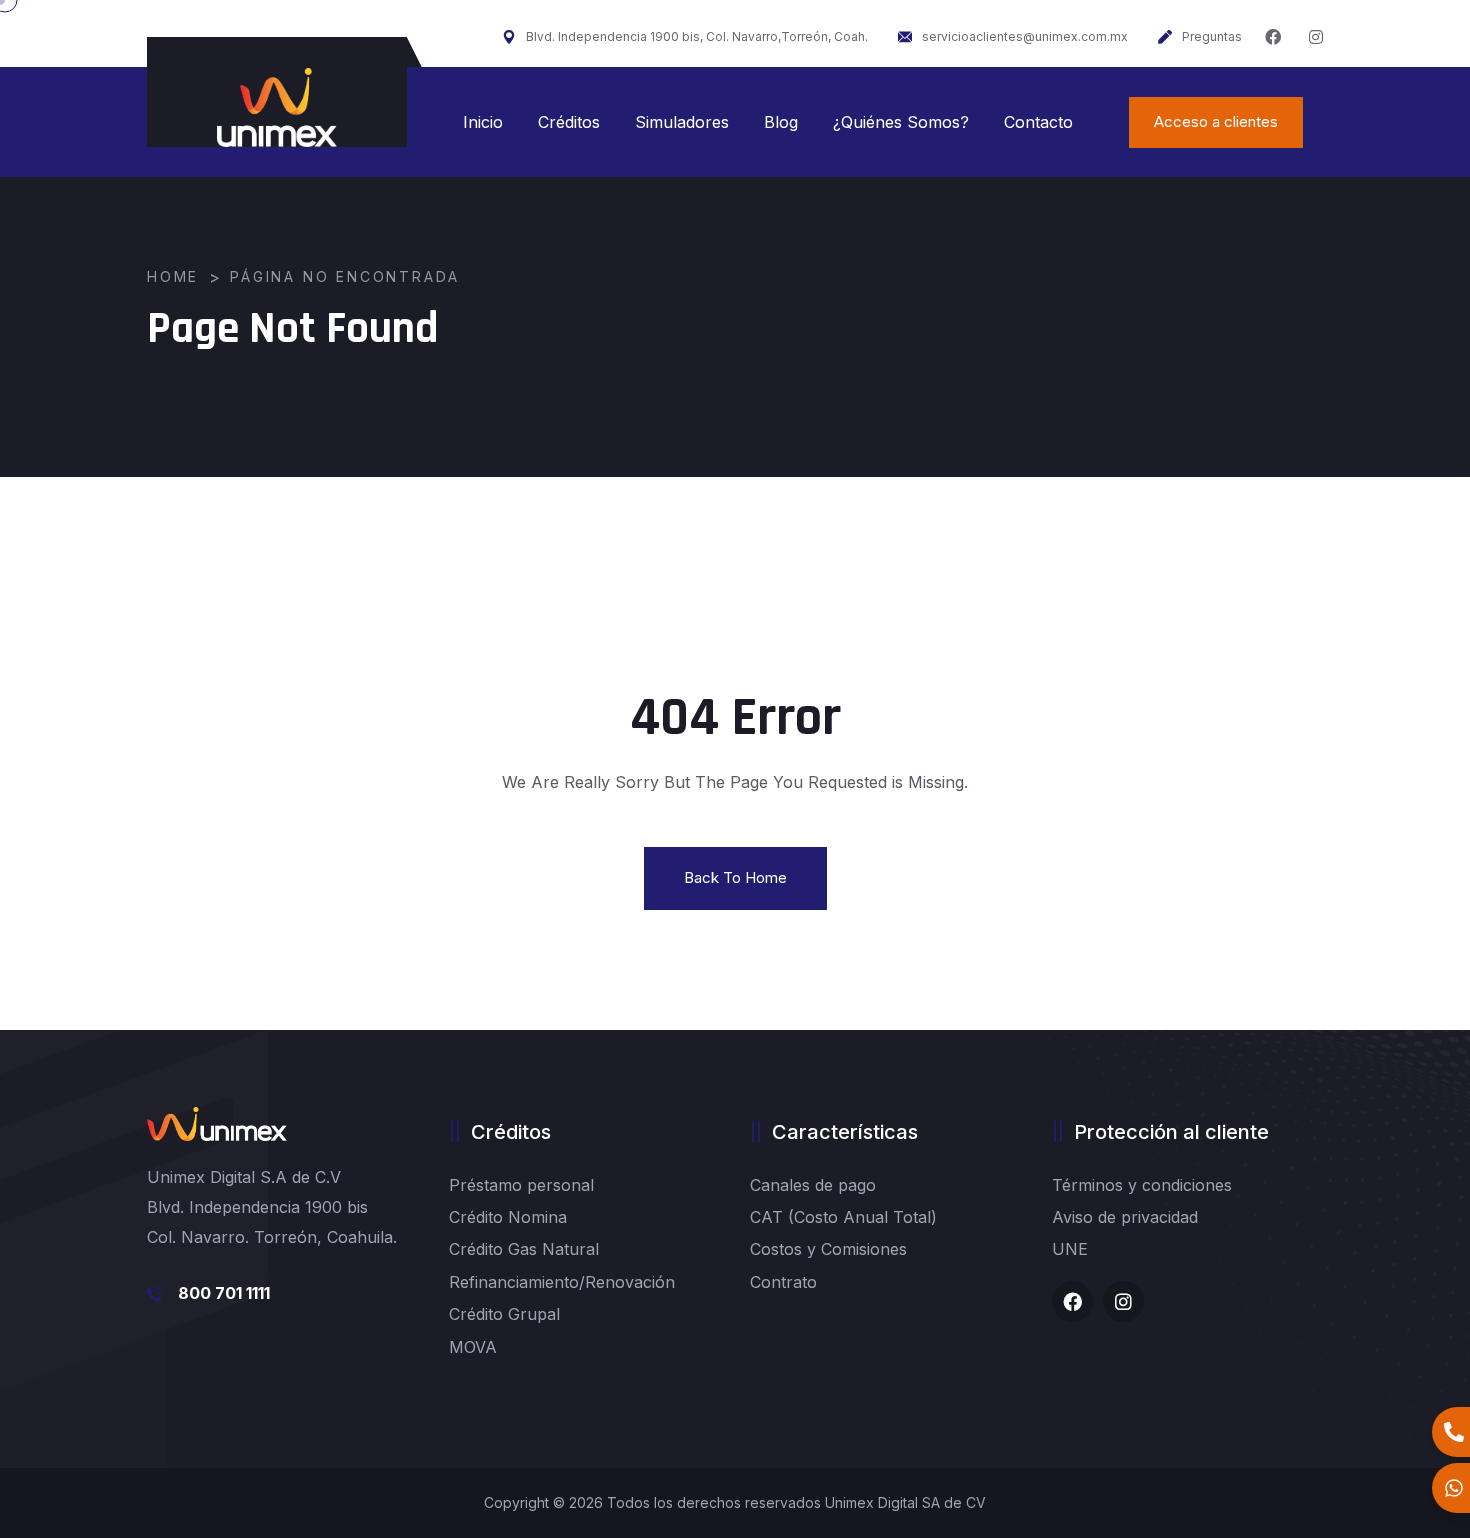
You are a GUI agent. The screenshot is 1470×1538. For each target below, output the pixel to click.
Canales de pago (813, 1185)
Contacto (1038, 122)
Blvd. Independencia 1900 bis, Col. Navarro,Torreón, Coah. (697, 36)
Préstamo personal (521, 1185)
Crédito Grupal (504, 1314)
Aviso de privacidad (1125, 1217)
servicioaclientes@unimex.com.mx (1025, 36)
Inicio (483, 122)
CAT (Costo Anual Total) (843, 1217)
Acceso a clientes (1216, 121)
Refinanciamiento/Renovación (562, 1282)
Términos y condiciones (1142, 1185)
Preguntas (1212, 36)
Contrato (783, 1282)
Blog (781, 122)
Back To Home (735, 877)
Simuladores (682, 122)
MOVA (473, 1347)
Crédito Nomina (508, 1217)
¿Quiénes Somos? (901, 122)
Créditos (569, 122)
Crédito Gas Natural (524, 1249)
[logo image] (277, 107)
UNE (1070, 1249)
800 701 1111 (224, 1293)
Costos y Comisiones (828, 1249)
